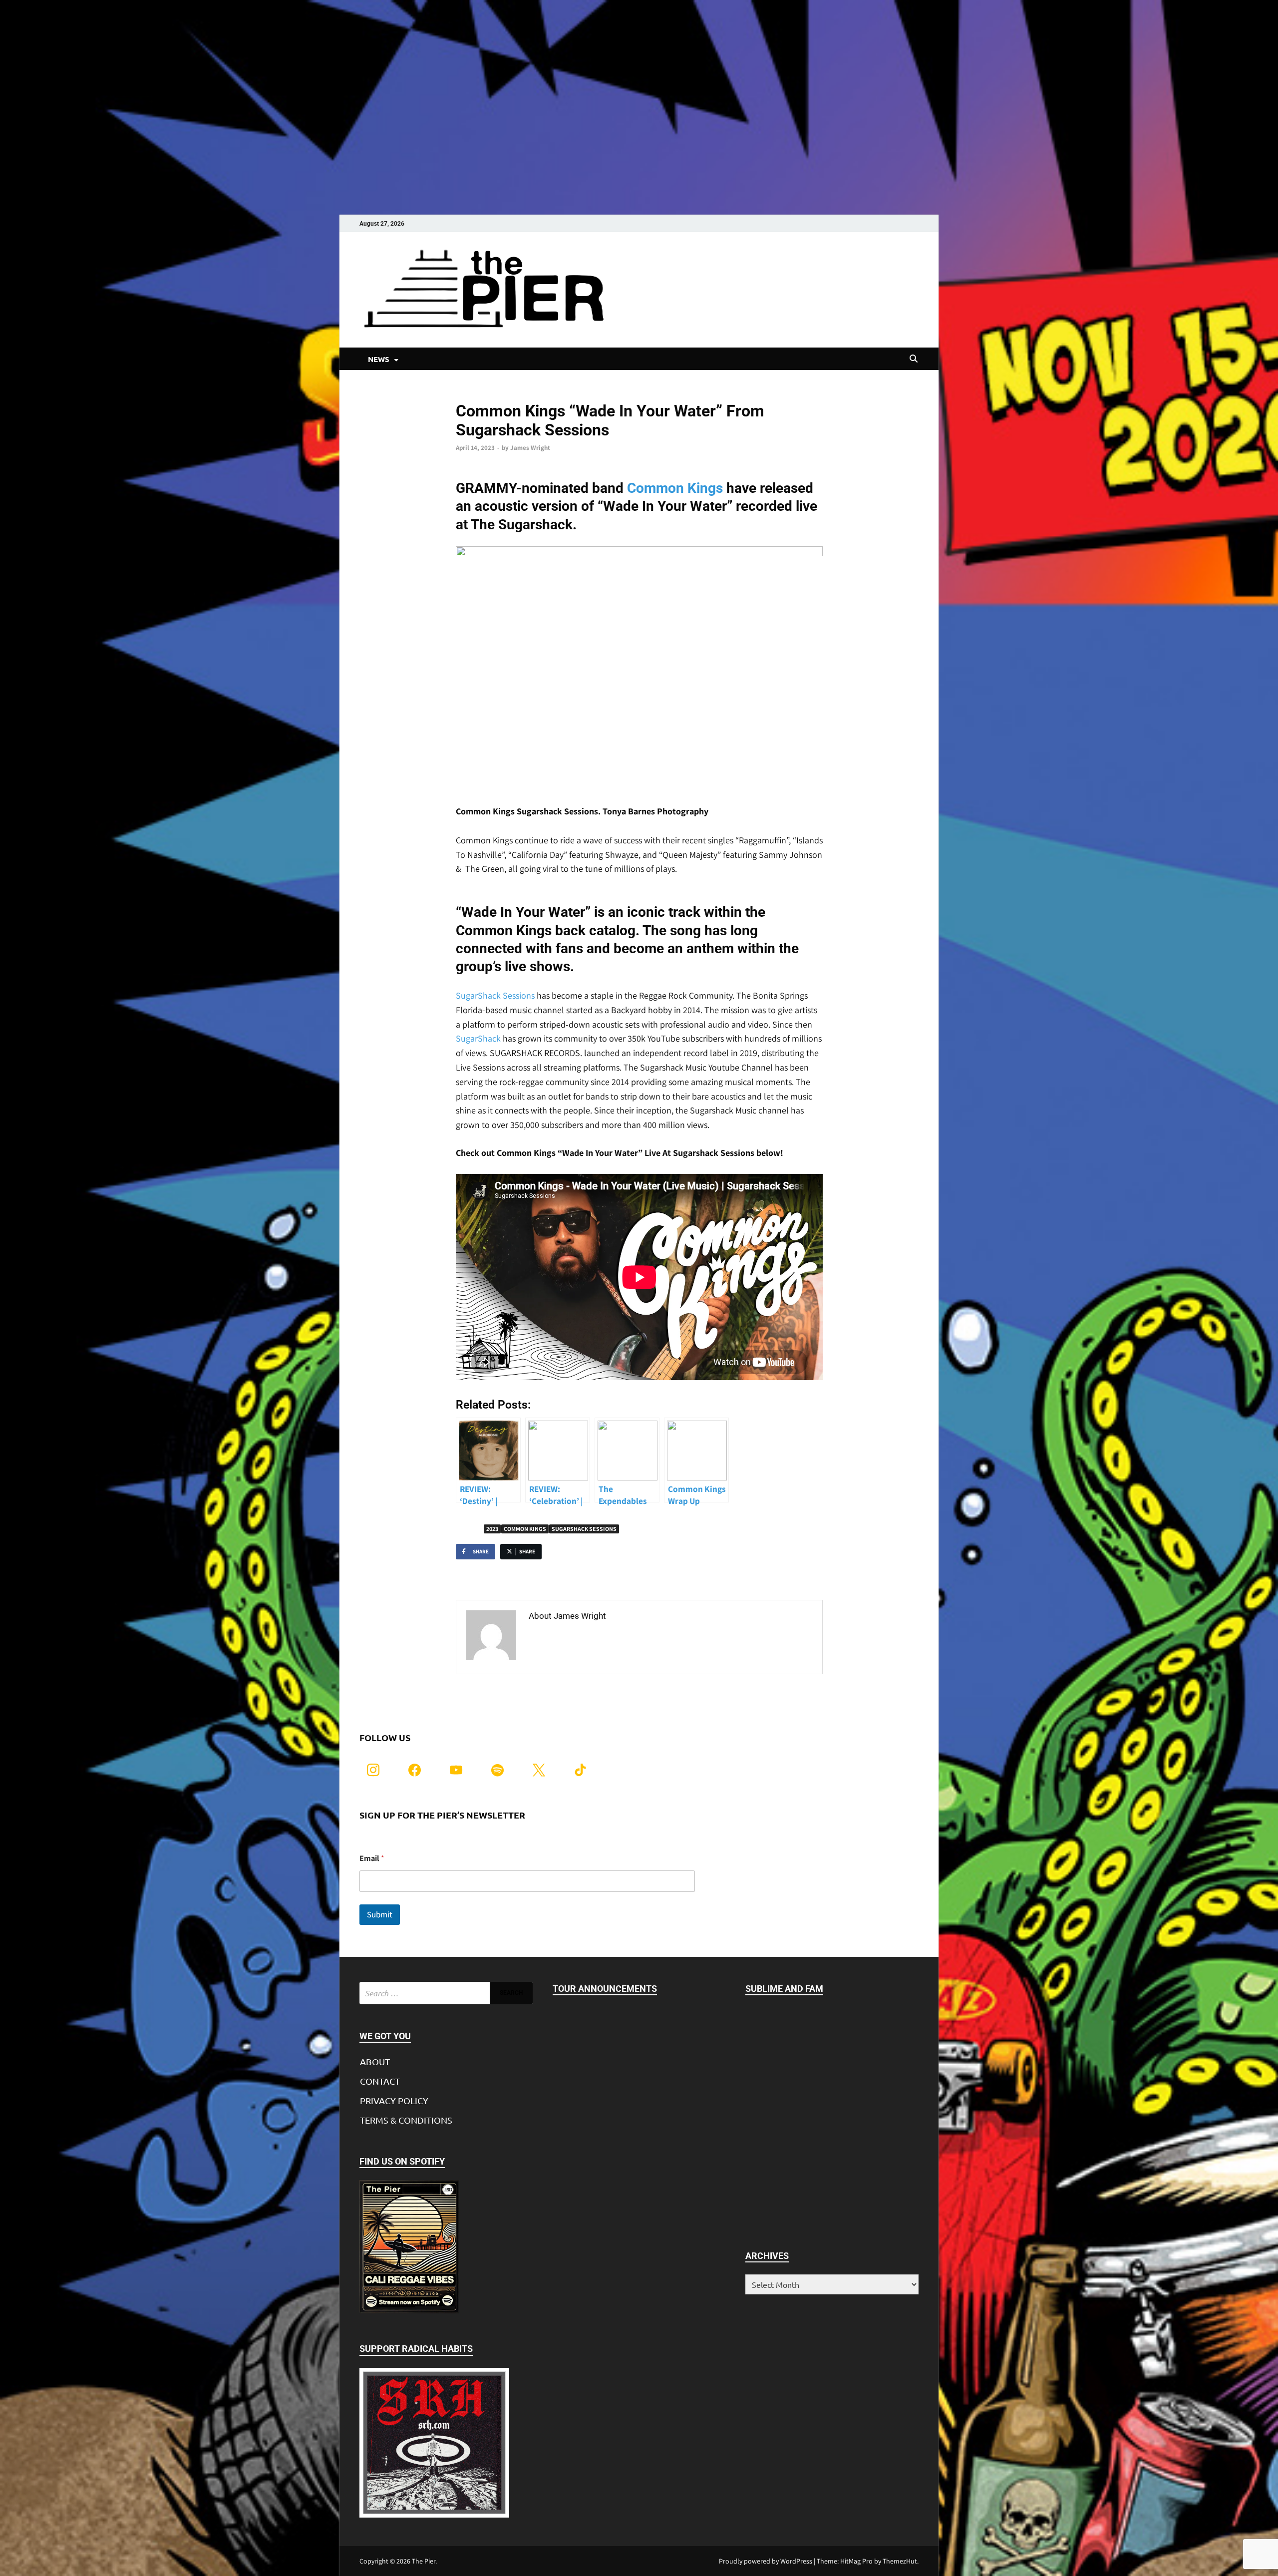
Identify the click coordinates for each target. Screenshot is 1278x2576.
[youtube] (456, 1769)
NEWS (379, 359)
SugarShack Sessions (495, 995)
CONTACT (380, 2081)
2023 (492, 1529)
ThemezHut (900, 2561)
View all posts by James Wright (591, 1637)
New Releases (476, 394)
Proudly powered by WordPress (766, 2561)
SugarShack (478, 1038)
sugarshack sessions (584, 1529)
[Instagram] (373, 1769)
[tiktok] (580, 1769)
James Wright (530, 448)
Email (372, 1858)
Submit (380, 1914)
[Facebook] (415, 1769)
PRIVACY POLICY (394, 2100)
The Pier (424, 2561)
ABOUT (375, 2061)
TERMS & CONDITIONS (406, 2120)
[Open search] (914, 359)
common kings (525, 1529)
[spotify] (497, 1769)
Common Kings (675, 488)
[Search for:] (446, 1993)
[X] (539, 1769)
